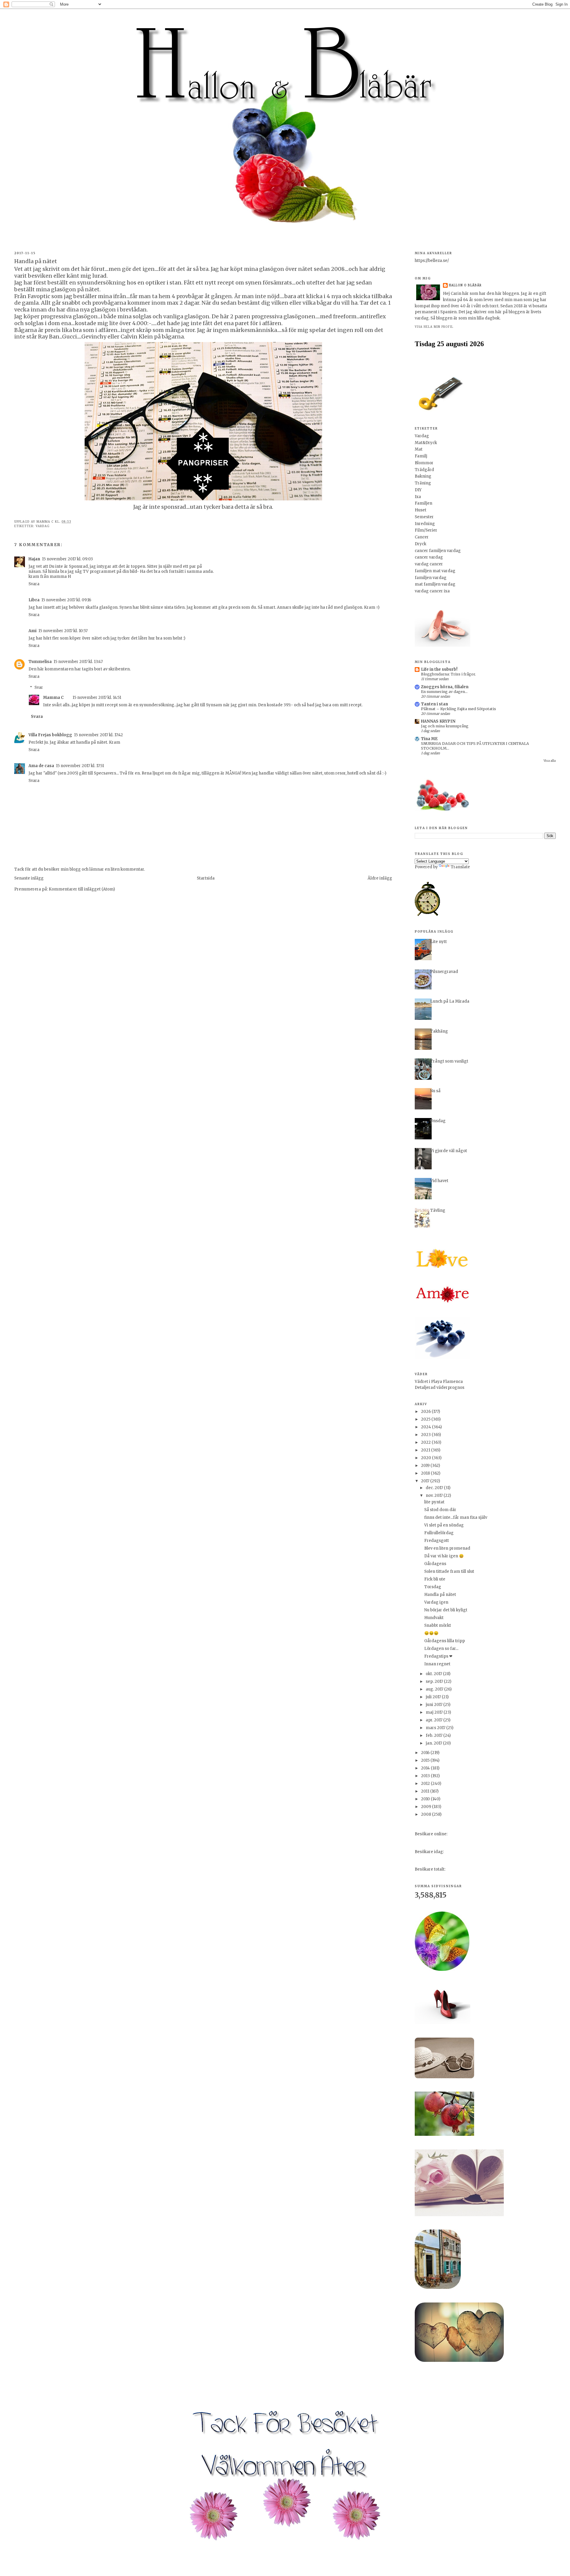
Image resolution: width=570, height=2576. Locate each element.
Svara (34, 584)
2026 (426, 1412)
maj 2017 (435, 1712)
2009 (426, 1807)
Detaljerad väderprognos (440, 1388)
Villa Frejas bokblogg (50, 735)
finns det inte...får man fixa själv (456, 1517)
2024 (426, 1427)
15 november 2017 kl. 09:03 (67, 559)
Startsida (206, 878)
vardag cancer (429, 564)
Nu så (435, 1091)
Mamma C (53, 698)
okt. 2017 (434, 1674)
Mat (419, 449)
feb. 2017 (434, 1735)
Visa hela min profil (434, 327)
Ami (33, 631)
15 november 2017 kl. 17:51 (80, 766)
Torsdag (433, 1587)
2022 (426, 1442)
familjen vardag (431, 578)
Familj (421, 456)
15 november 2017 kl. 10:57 (63, 631)
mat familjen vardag (435, 584)
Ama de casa (41, 766)
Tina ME (429, 739)
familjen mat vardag (435, 571)
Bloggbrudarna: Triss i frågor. (448, 674)
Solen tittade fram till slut (449, 1571)
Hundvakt (434, 1618)
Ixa (418, 497)
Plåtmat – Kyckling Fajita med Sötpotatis (459, 709)
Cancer (422, 537)
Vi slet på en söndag (444, 1525)
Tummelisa (40, 662)
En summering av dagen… (444, 692)
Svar (39, 687)
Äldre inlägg (380, 878)
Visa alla (550, 761)
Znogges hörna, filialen (445, 687)
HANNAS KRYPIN (438, 721)
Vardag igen (436, 1602)
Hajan (34, 559)
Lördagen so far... (441, 1649)
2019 (426, 1466)
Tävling (438, 1210)
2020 (426, 1458)
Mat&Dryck (426, 443)
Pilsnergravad (444, 972)
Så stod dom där (440, 1510)
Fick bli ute (435, 1579)
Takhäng (439, 1031)
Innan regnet (437, 1664)
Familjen (423, 503)
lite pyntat (434, 1502)
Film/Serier (426, 530)
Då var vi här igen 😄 (444, 1556)
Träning (423, 483)
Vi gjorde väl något (449, 1151)
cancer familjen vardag (438, 551)
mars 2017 (436, 1728)
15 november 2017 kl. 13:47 (78, 662)
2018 (426, 1473)
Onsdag (438, 1121)
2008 (426, 1814)
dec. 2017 (435, 1488)
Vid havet (439, 1181)
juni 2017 (434, 1705)
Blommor (424, 463)
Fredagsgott (437, 1541)
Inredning (425, 524)
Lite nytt (438, 942)
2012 (426, 1784)
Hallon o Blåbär (465, 285)
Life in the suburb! (439, 669)
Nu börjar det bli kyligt (446, 1610)
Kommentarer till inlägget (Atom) (82, 889)
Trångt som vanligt (449, 1061)
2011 (426, 1791)
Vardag (43, 526)
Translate (460, 867)
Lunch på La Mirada (450, 1001)
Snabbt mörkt (438, 1625)
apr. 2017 (434, 1720)
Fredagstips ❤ (438, 1656)
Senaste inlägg (29, 878)
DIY (418, 490)
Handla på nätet (440, 1595)
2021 (426, 1450)
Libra (34, 600)
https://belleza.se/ (432, 261)
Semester (424, 517)
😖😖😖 (431, 1633)
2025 (426, 1419)
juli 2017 (434, 1697)
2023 (426, 1435)
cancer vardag (429, 557)
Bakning (423, 476)
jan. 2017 (434, 1743)
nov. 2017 (435, 1495)
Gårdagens (435, 1564)
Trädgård (424, 470)
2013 (426, 1776)
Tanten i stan (434, 704)
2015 (426, 1760)
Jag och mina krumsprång (445, 726)
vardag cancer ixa (432, 591)
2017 (426, 1481)
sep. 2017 (435, 1681)
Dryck (421, 544)
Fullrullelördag (439, 1533)
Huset (421, 510)
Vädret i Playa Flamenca (439, 1382)
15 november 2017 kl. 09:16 (66, 600)
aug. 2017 (435, 1689)
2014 (426, 1768)
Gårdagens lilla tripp (445, 1641)
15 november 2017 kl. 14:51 (97, 698)
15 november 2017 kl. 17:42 (98, 735)
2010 (426, 1799)
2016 (426, 1753)
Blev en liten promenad (447, 1548)
